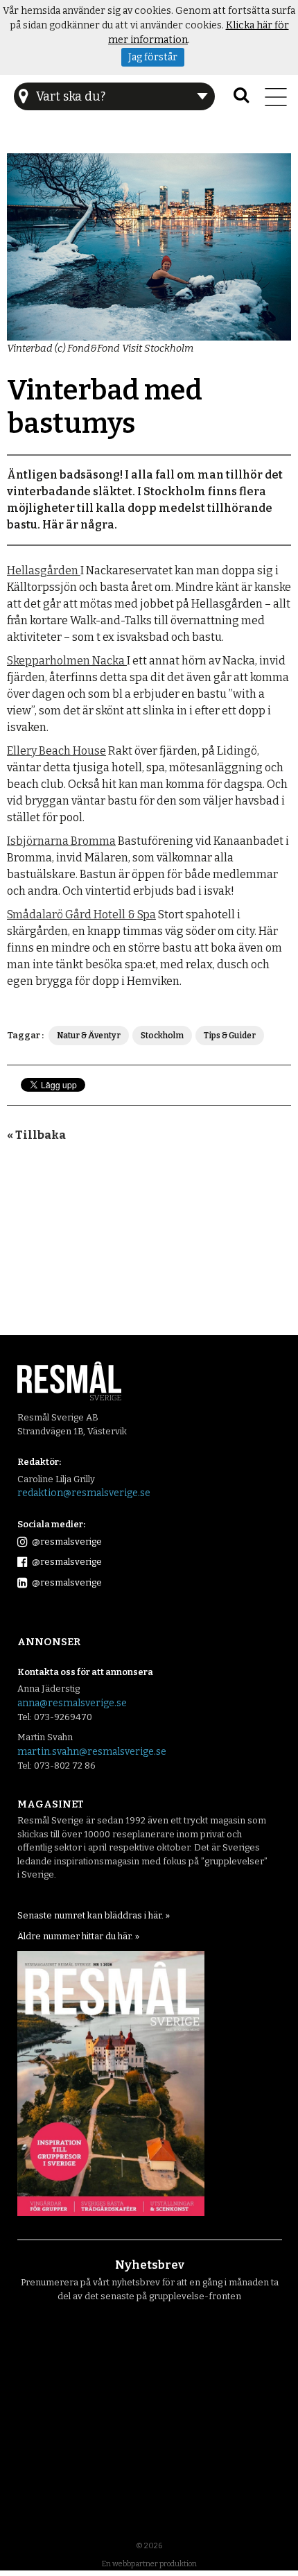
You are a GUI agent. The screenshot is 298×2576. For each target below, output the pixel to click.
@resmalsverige (66, 1542)
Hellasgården (44, 570)
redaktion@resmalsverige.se (84, 1493)
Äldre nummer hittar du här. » (78, 1936)
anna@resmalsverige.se (72, 1703)
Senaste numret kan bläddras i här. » (94, 1915)
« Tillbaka (36, 1135)
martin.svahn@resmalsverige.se (92, 1752)
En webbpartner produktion (149, 2564)
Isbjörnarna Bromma (61, 841)
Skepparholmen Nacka (67, 661)
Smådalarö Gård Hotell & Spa (81, 915)
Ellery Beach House (56, 751)
